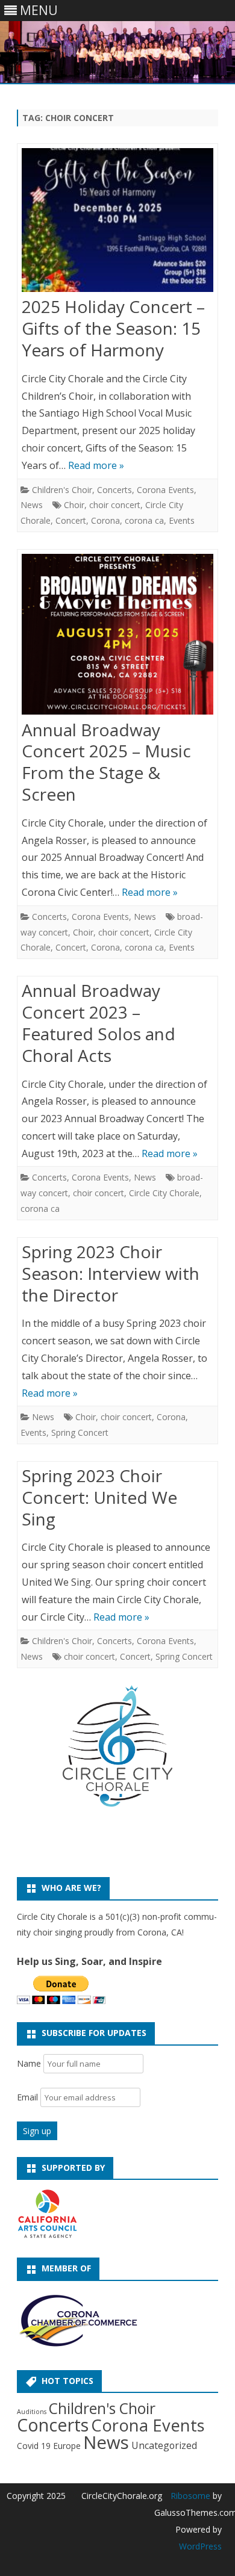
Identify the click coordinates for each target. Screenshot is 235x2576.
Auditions (32, 2412)
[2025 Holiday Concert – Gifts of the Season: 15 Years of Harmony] (117, 222)
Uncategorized (164, 2445)
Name (29, 2063)
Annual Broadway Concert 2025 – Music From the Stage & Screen (106, 762)
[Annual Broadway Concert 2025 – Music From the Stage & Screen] (117, 637)
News (32, 505)
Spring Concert (80, 1432)
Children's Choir (62, 490)
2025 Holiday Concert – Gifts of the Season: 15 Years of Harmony (113, 328)
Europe (67, 2446)
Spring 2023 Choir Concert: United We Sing (99, 1497)
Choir (74, 505)
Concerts (114, 490)
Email (29, 2097)
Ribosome (190, 2496)
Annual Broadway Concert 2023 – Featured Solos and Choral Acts (99, 1023)
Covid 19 (34, 2446)
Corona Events (165, 490)
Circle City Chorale (164, 1193)
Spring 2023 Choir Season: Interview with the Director (111, 1273)
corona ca (144, 520)
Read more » (96, 465)
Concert (71, 520)
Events (182, 520)
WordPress (200, 2546)
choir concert (115, 505)
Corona (105, 520)
